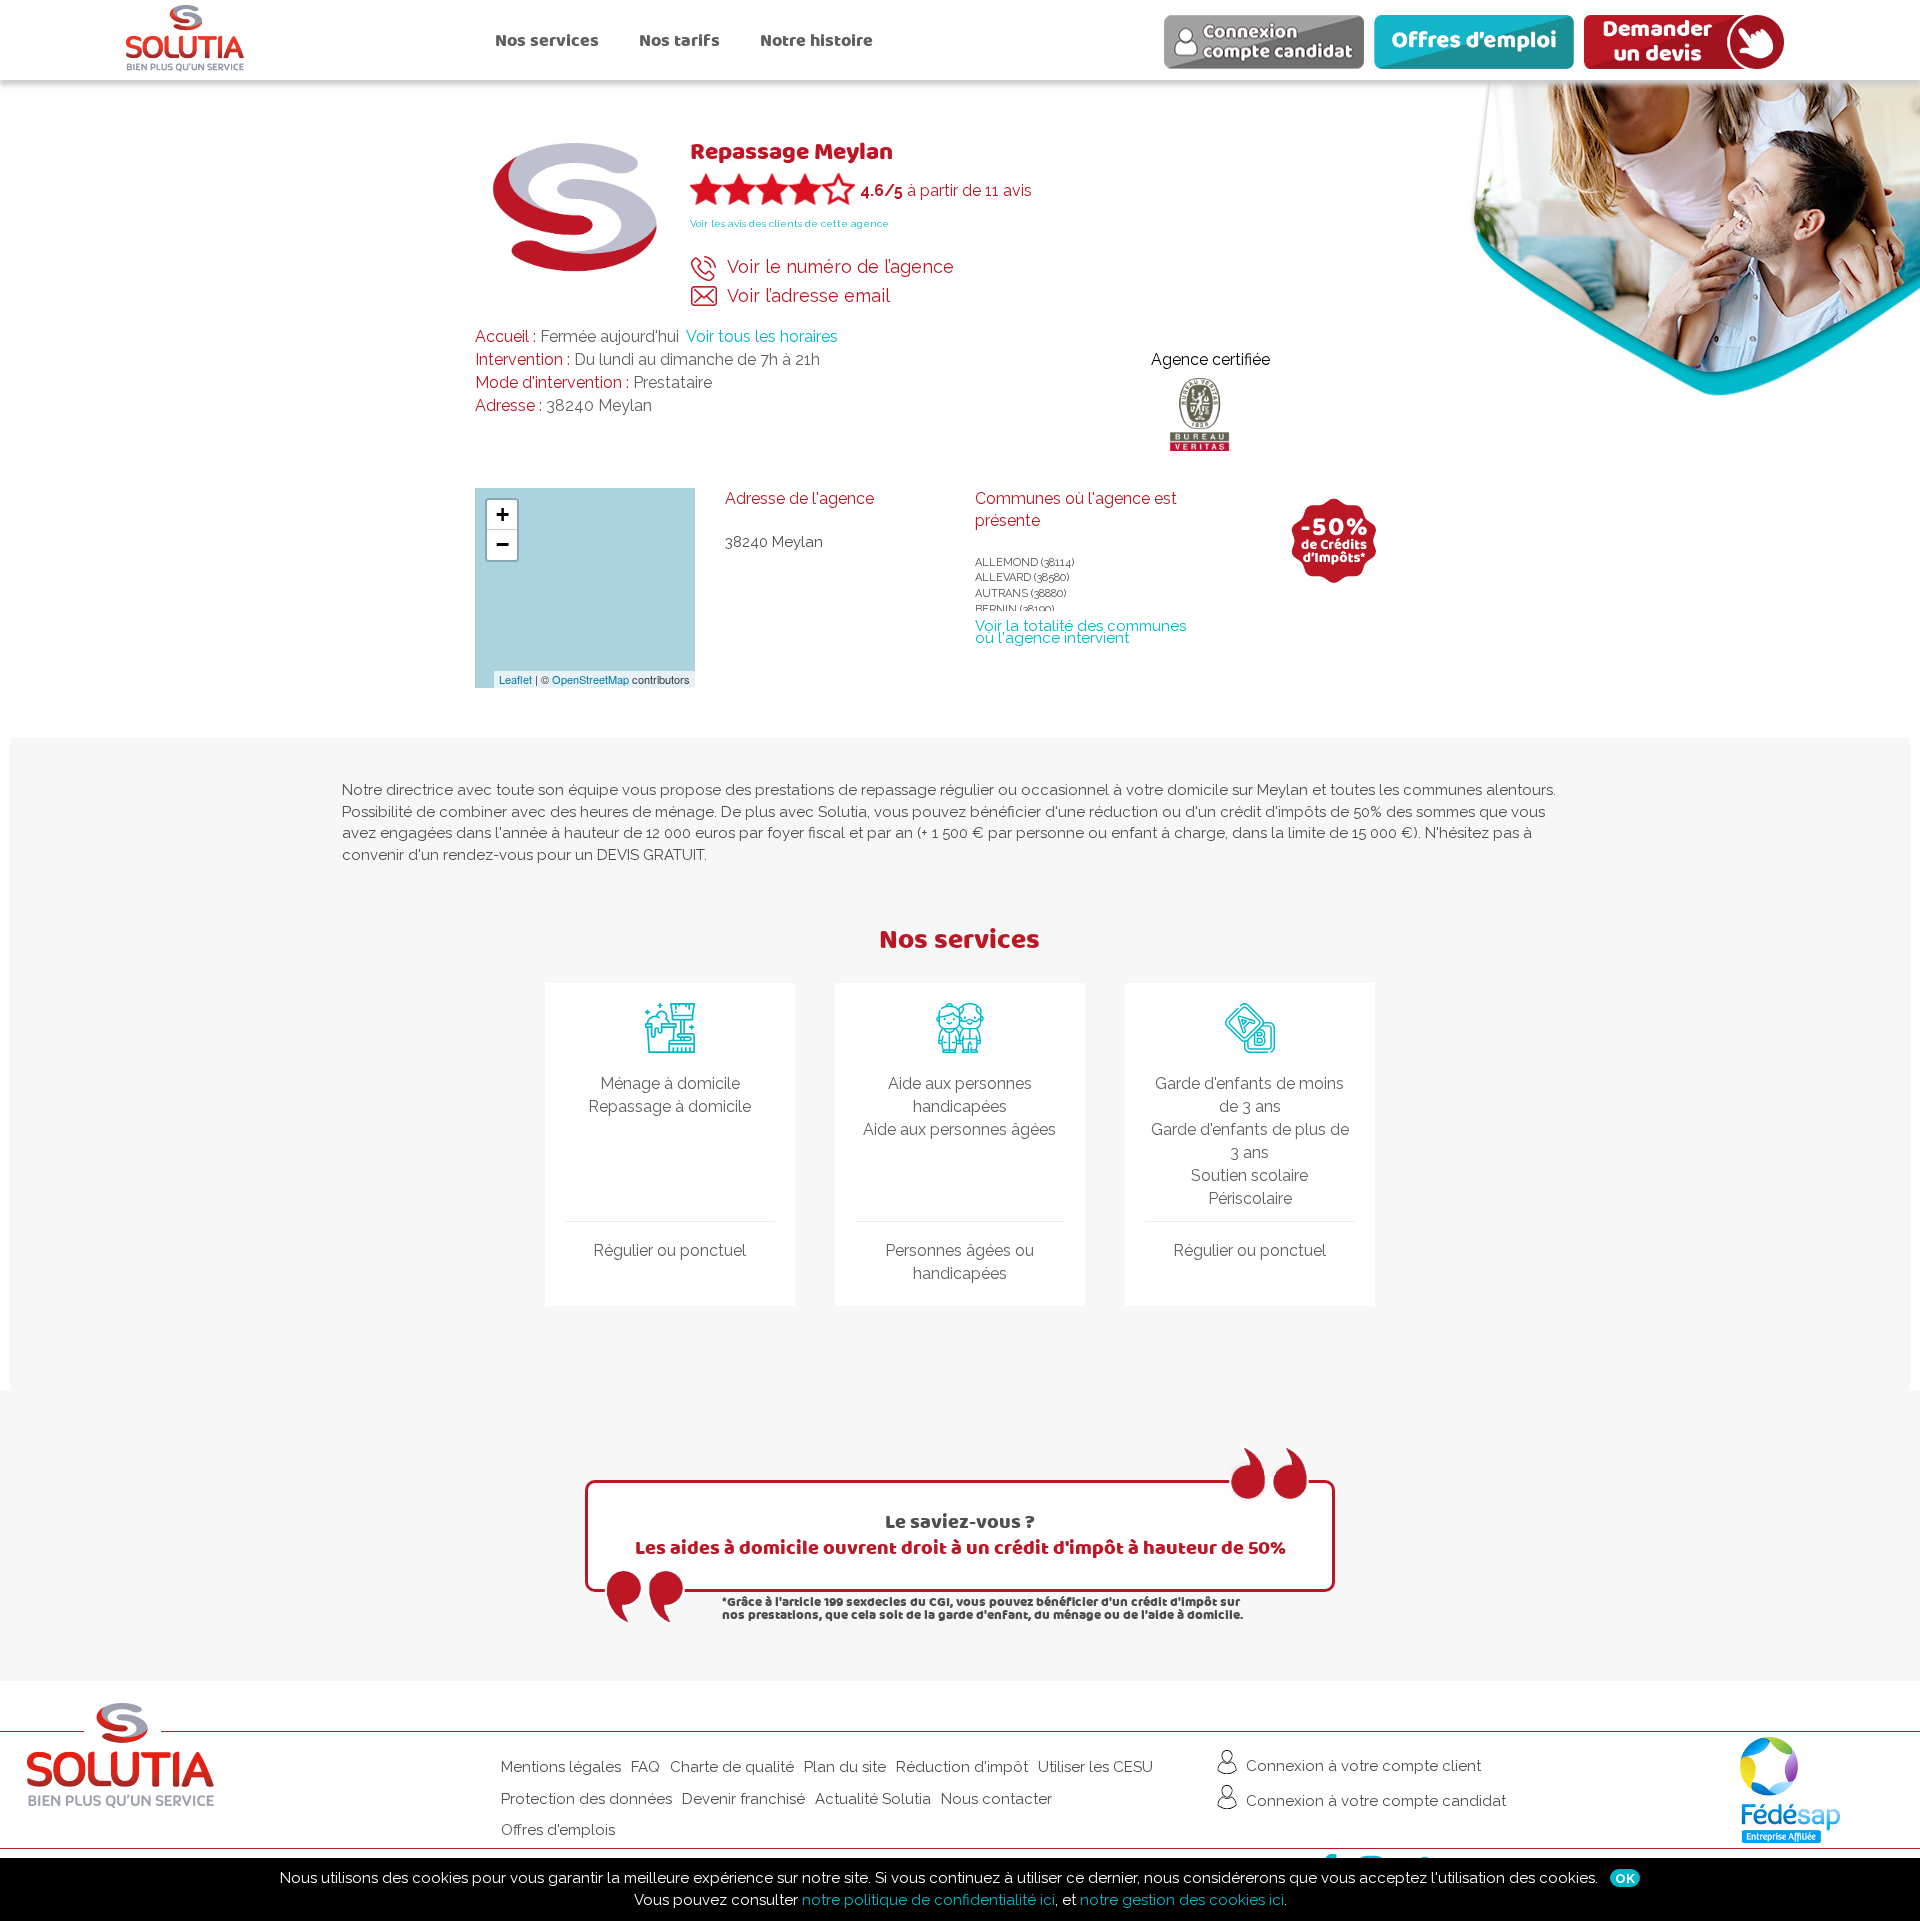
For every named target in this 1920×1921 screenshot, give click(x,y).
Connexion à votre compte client (1361, 1766)
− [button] (502, 544)
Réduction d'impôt (962, 1767)
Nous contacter (996, 1799)
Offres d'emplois (558, 1830)
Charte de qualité (732, 1767)
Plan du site (845, 1767)
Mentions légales (561, 1767)
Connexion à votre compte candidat (1374, 1801)
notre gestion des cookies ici (1182, 1900)
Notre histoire (816, 40)
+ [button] (502, 514)
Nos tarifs (679, 40)
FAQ (645, 1767)
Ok (1625, 1878)
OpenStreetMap (590, 679)
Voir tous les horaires (762, 336)
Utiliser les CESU (1095, 1767)
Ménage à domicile (670, 1083)
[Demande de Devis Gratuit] (1689, 45)
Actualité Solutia (873, 1799)
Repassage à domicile (669, 1106)
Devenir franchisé (743, 1799)
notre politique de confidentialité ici (928, 1900)
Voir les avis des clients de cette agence (789, 223)
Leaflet (515, 679)
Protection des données (586, 1799)
